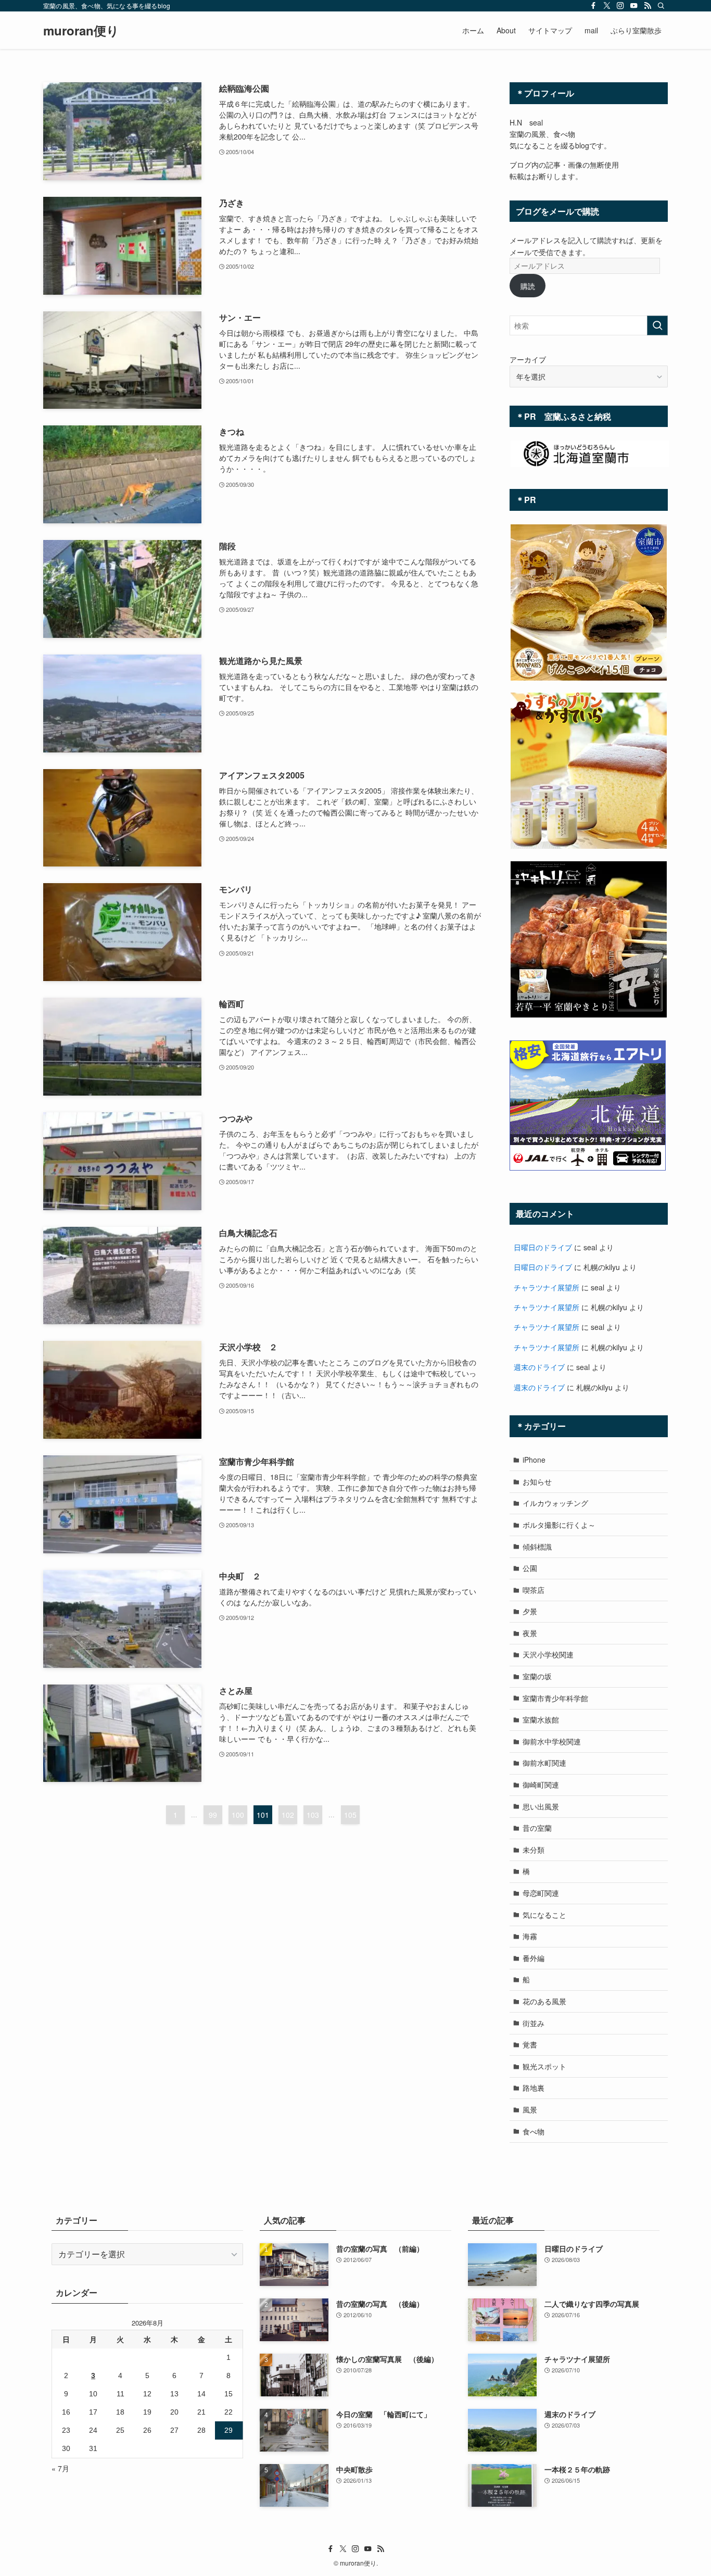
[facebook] (593, 6)
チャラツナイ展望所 (547, 1287)
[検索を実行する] (657, 325)
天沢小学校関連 (548, 1654)
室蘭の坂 (537, 1676)
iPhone (534, 1460)
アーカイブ (528, 359)
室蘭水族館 (541, 1719)
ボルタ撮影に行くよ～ (559, 1525)
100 (238, 1815)
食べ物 (534, 2131)
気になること (544, 1915)
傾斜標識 (537, 1547)
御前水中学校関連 (552, 1741)
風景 (530, 2109)
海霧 (530, 1936)
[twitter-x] (607, 6)
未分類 (534, 1850)
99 (213, 1815)
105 (350, 1815)
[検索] (661, 6)
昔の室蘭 (537, 1828)
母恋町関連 (541, 1893)
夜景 (530, 1633)
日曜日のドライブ (543, 1247)
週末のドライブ (539, 1367)
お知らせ (537, 1481)
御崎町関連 (541, 1785)
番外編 (534, 1958)
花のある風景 (544, 2001)
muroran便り (81, 30)
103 (313, 1815)
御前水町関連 (544, 1763)
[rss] (647, 6)
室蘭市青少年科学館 (555, 1698)
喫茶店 (534, 1590)
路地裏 (534, 2088)
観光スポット (544, 2066)
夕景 (530, 1611)
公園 (530, 1568)
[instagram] (620, 6)
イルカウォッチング (555, 1503)
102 (288, 1815)
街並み (534, 2023)
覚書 (530, 2044)
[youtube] (634, 6)
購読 (528, 286)
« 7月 (60, 2468)
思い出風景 (541, 1806)
